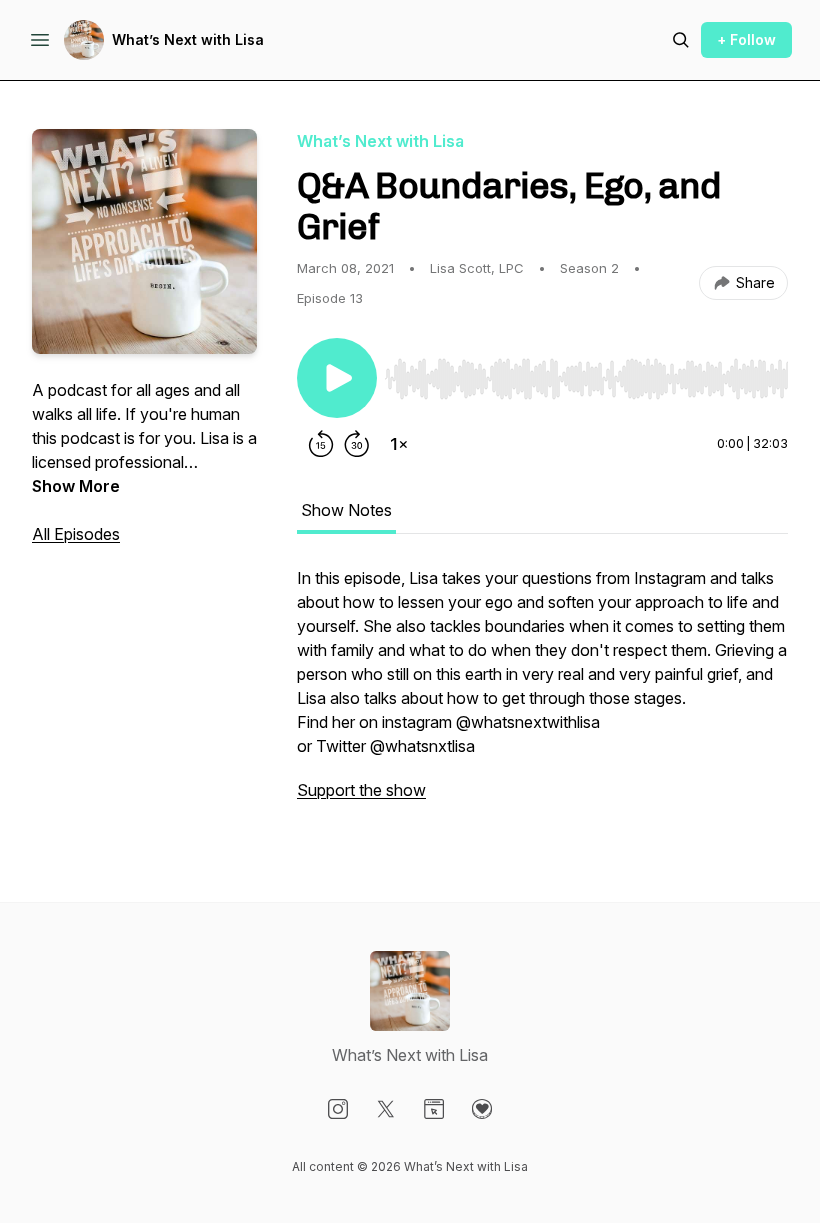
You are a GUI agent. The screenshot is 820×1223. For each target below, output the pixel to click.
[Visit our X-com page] (386, 1109)
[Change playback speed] (399, 444)
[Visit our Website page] (434, 1109)
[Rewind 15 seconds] (321, 444)
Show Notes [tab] (346, 510)
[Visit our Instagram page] (338, 1109)
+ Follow (746, 39)
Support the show (361, 790)
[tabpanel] (542, 694)
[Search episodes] (681, 40)
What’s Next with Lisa (188, 39)
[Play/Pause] (337, 378)
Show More (76, 486)
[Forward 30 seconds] (357, 444)
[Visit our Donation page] (482, 1109)
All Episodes (76, 534)
